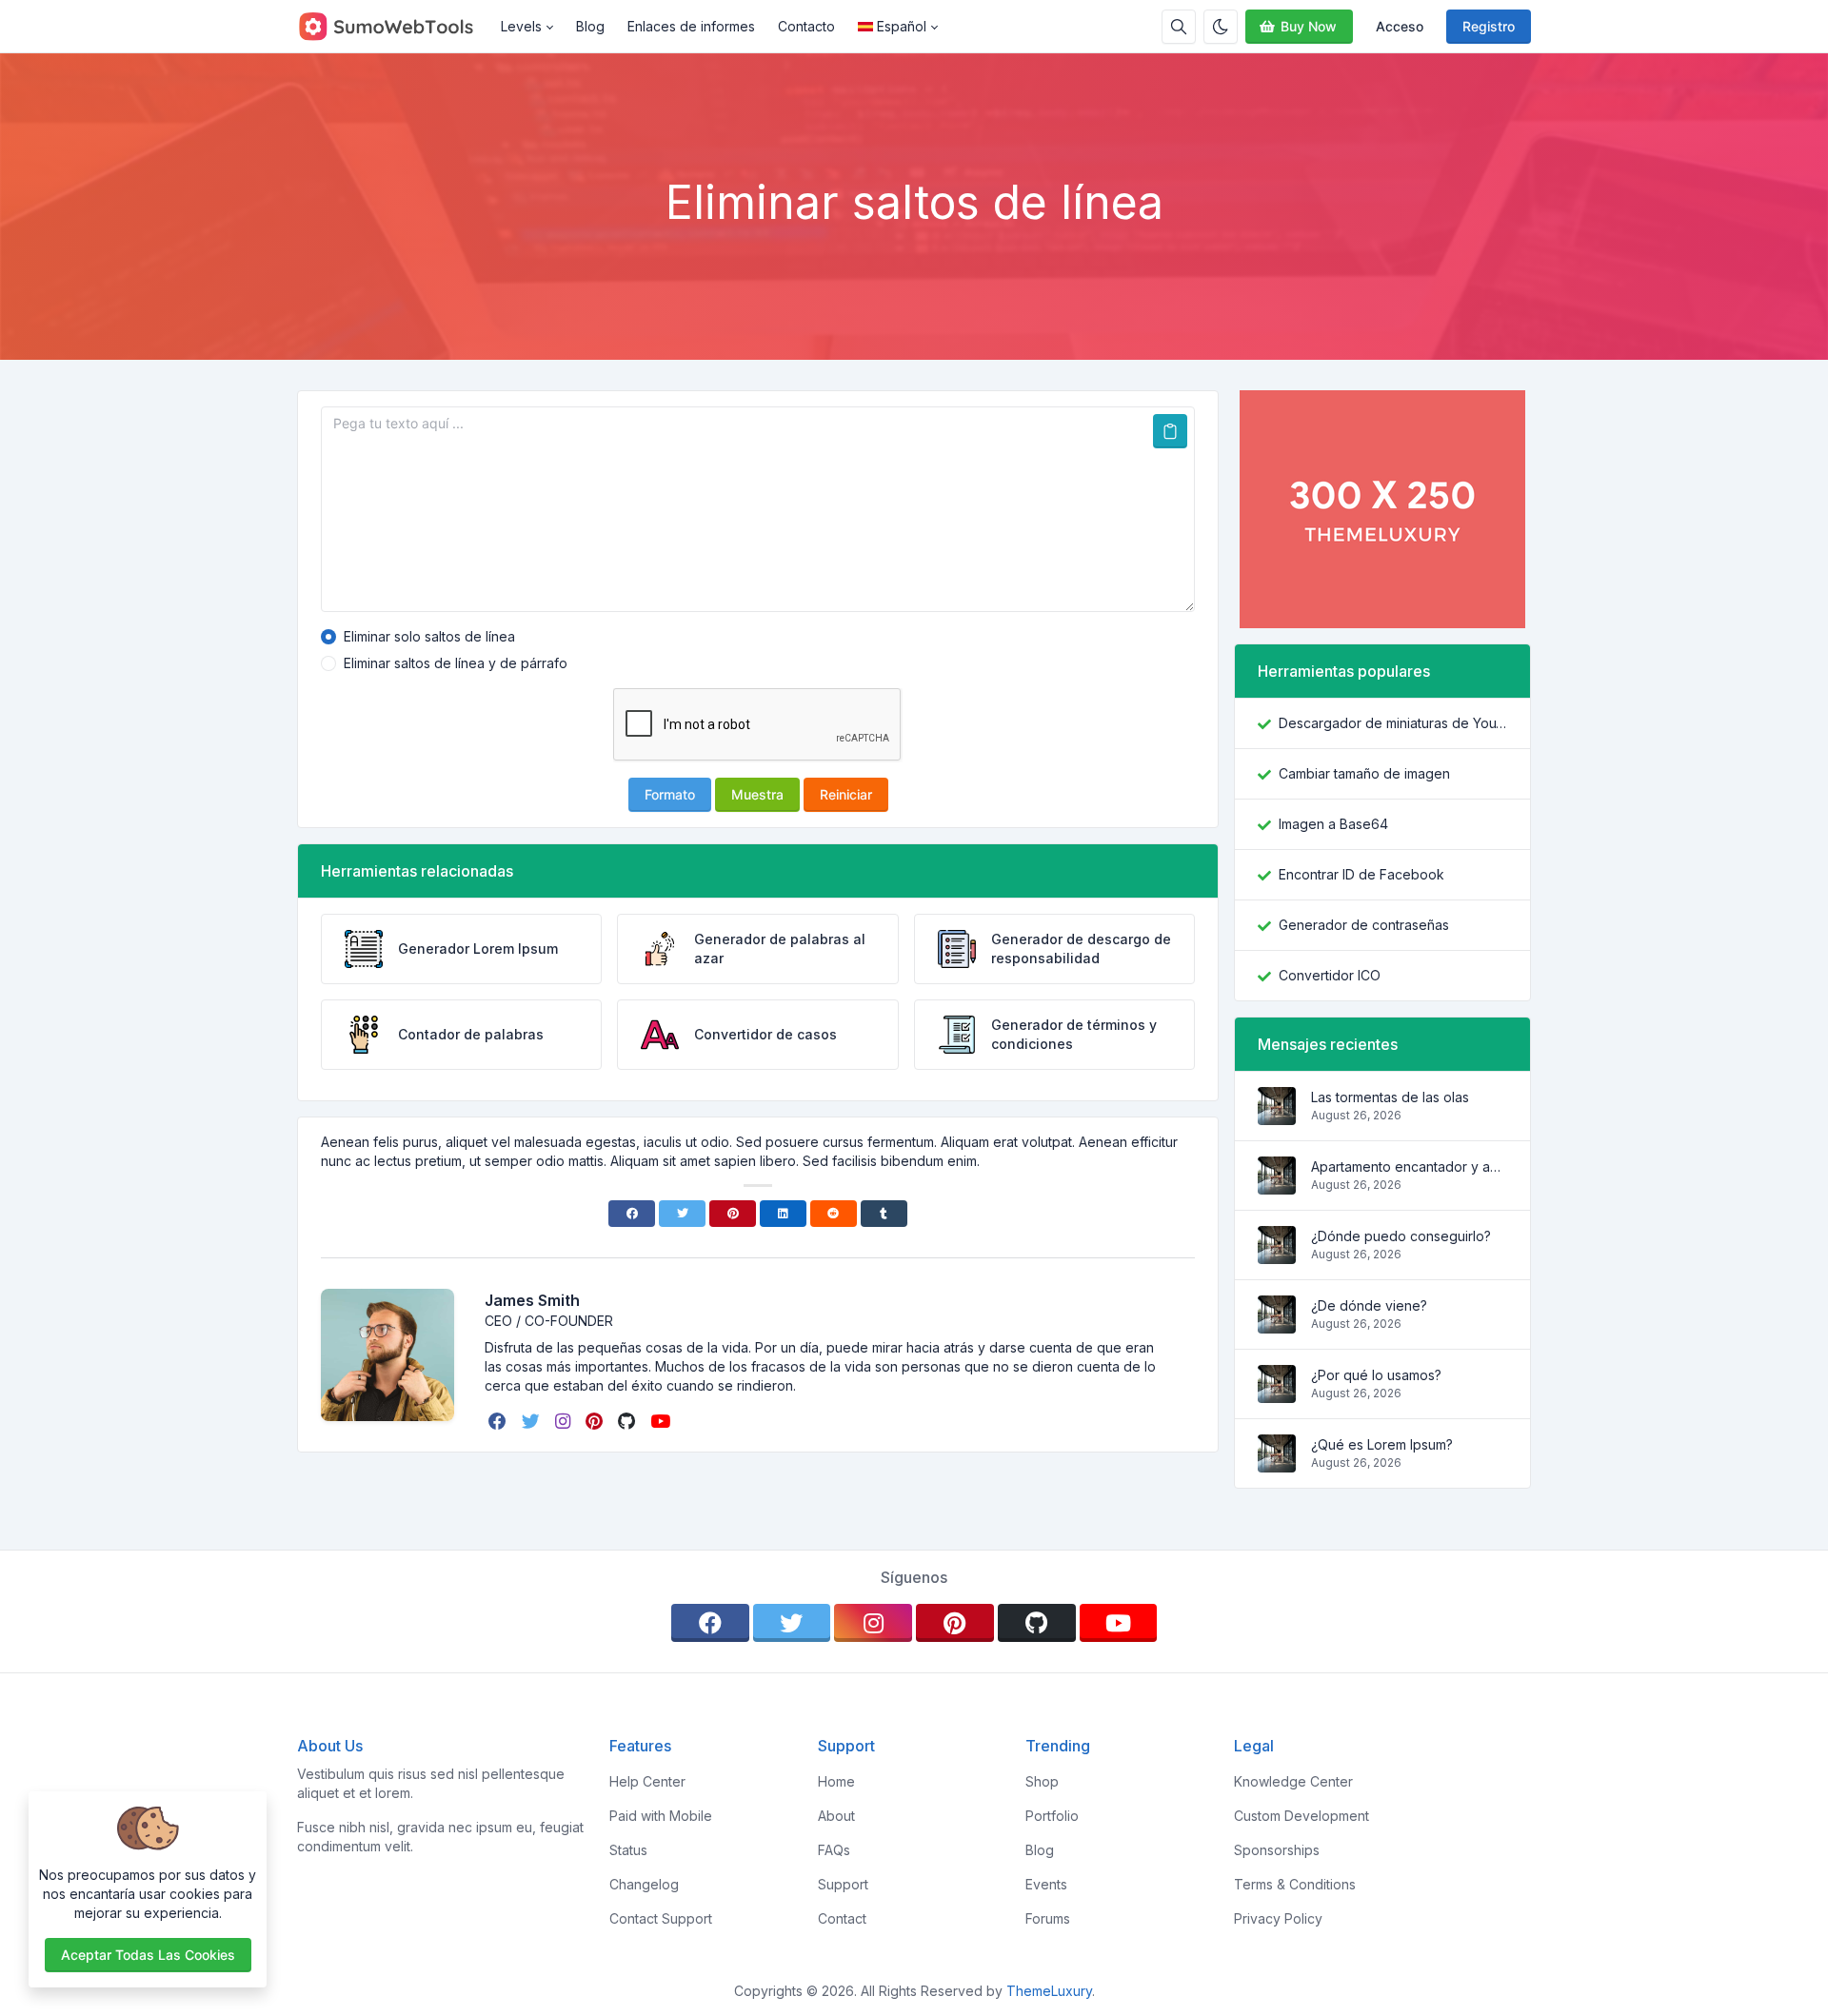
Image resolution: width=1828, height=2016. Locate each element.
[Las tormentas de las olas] (1277, 1115)
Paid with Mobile (661, 1816)
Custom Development (1301, 1816)
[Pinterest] (733, 1214)
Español (902, 26)
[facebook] (499, 1421)
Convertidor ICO (1330, 975)
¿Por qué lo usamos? (1376, 1375)
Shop (1042, 1781)
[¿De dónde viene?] (1277, 1324)
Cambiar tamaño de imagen (1364, 773)
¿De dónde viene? (1369, 1305)
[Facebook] (632, 1214)
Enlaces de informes (691, 26)
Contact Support (661, 1918)
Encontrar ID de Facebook (1361, 874)
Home (836, 1781)
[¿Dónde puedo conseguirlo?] (1277, 1254)
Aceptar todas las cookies (148, 1955)
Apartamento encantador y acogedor (1409, 1166)
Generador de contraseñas (1364, 925)
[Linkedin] (783, 1214)
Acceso (1400, 26)
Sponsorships (1277, 1850)
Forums (1048, 1918)
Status (628, 1850)
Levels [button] (521, 26)
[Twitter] (682, 1214)
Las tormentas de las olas (1390, 1097)
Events (1046, 1884)
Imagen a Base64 (1333, 824)
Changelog (644, 1884)
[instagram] (565, 1421)
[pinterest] (596, 1421)
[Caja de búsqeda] (1179, 27)
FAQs (834, 1850)
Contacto (806, 26)
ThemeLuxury (1049, 1991)
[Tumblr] (884, 1214)
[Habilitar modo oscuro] (1221, 27)
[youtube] (662, 1421)
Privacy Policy (1278, 1918)
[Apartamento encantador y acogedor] (1277, 1185)
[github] (628, 1421)
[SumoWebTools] (393, 27)
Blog (590, 26)
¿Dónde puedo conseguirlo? (1401, 1236)
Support (843, 1884)
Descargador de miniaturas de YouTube (1393, 723)
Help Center (647, 1781)
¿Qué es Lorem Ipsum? (1382, 1444)
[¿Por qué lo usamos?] (1277, 1393)
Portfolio (1052, 1816)
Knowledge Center (1293, 1781)
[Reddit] (834, 1214)
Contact (842, 1918)
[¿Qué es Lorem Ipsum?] (1277, 1463)
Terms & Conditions (1295, 1884)
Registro (1489, 26)
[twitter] (533, 1421)
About (836, 1816)
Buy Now (1309, 26)
